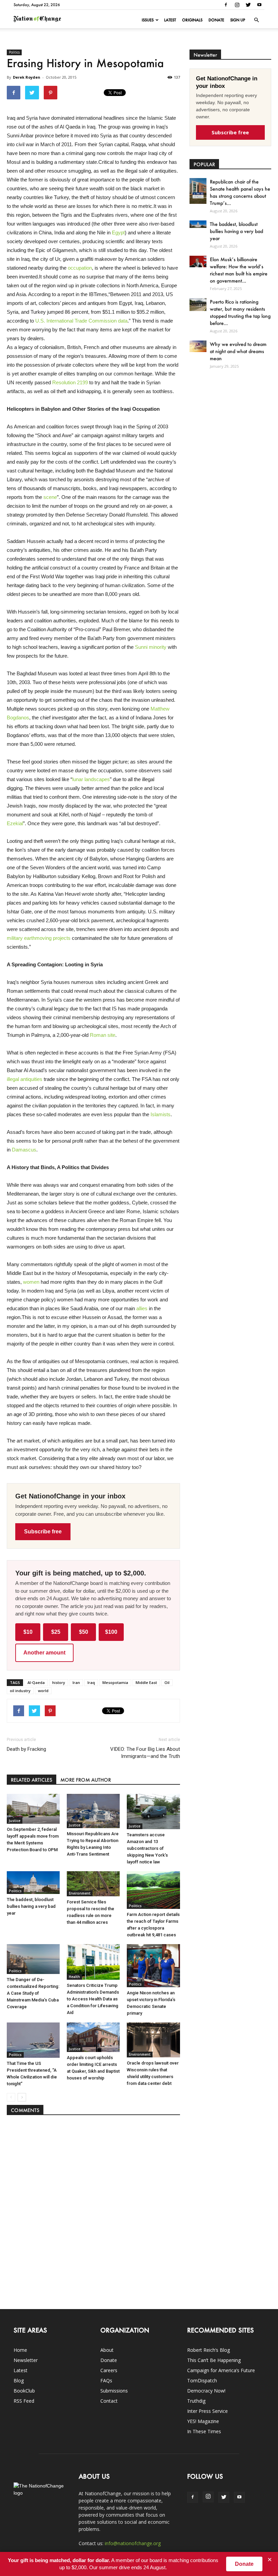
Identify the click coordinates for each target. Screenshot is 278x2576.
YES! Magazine (203, 2421)
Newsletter (26, 2360)
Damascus (24, 1150)
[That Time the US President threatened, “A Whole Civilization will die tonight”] (33, 2040)
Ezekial (15, 823)
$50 (84, 1632)
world (43, 1691)
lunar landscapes (91, 779)
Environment (80, 1893)
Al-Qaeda (36, 1682)
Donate (216, 20)
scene (50, 497)
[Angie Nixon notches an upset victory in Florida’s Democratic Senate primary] (153, 1965)
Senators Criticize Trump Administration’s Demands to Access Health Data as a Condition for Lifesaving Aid (93, 1999)
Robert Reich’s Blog (209, 2350)
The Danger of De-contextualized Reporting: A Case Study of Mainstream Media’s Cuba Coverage (33, 1993)
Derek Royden (27, 77)
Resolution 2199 (70, 382)
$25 (56, 1632)
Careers (109, 2370)
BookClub (24, 2391)
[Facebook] (226, 5)
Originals (192, 20)
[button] (256, 20)
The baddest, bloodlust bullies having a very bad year (31, 1906)
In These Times (204, 2431)
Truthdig (196, 2401)
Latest (170, 20)
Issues (148, 20)
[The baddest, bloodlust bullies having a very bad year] (33, 1883)
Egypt (118, 233)
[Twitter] (248, 5)
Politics (14, 52)
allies (142, 1308)
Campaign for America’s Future (221, 2370)
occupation (80, 268)
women (31, 1282)
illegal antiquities (25, 1079)
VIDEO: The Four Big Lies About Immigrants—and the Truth (145, 1753)
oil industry (20, 1691)
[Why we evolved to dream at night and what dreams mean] (198, 346)
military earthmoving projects (39, 938)
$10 (28, 1632)
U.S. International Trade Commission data (81, 321)
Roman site (103, 1035)
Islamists (161, 1114)
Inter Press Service (207, 2411)
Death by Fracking (26, 1749)
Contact (109, 2401)
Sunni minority (151, 647)
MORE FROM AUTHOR (86, 1780)
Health (74, 1977)
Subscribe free (43, 1532)
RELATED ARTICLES (32, 1780)
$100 (111, 1632)
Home (20, 2350)
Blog (19, 2380)
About (107, 2350)
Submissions (114, 2391)
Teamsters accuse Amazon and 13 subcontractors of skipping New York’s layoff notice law (147, 1848)
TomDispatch (202, 2380)
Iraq (91, 1682)
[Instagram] (237, 5)
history (59, 1682)
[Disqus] (93, 2209)
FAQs (106, 2380)
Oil (167, 1682)
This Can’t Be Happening (214, 2360)
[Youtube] (259, 5)
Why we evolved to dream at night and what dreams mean (238, 351)
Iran (76, 1682)
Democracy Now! (206, 2391)
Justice (15, 1821)
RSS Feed (24, 2401)
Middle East (146, 1682)
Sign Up (238, 20)
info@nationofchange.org (133, 2543)
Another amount (44, 1653)
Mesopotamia (115, 1682)
